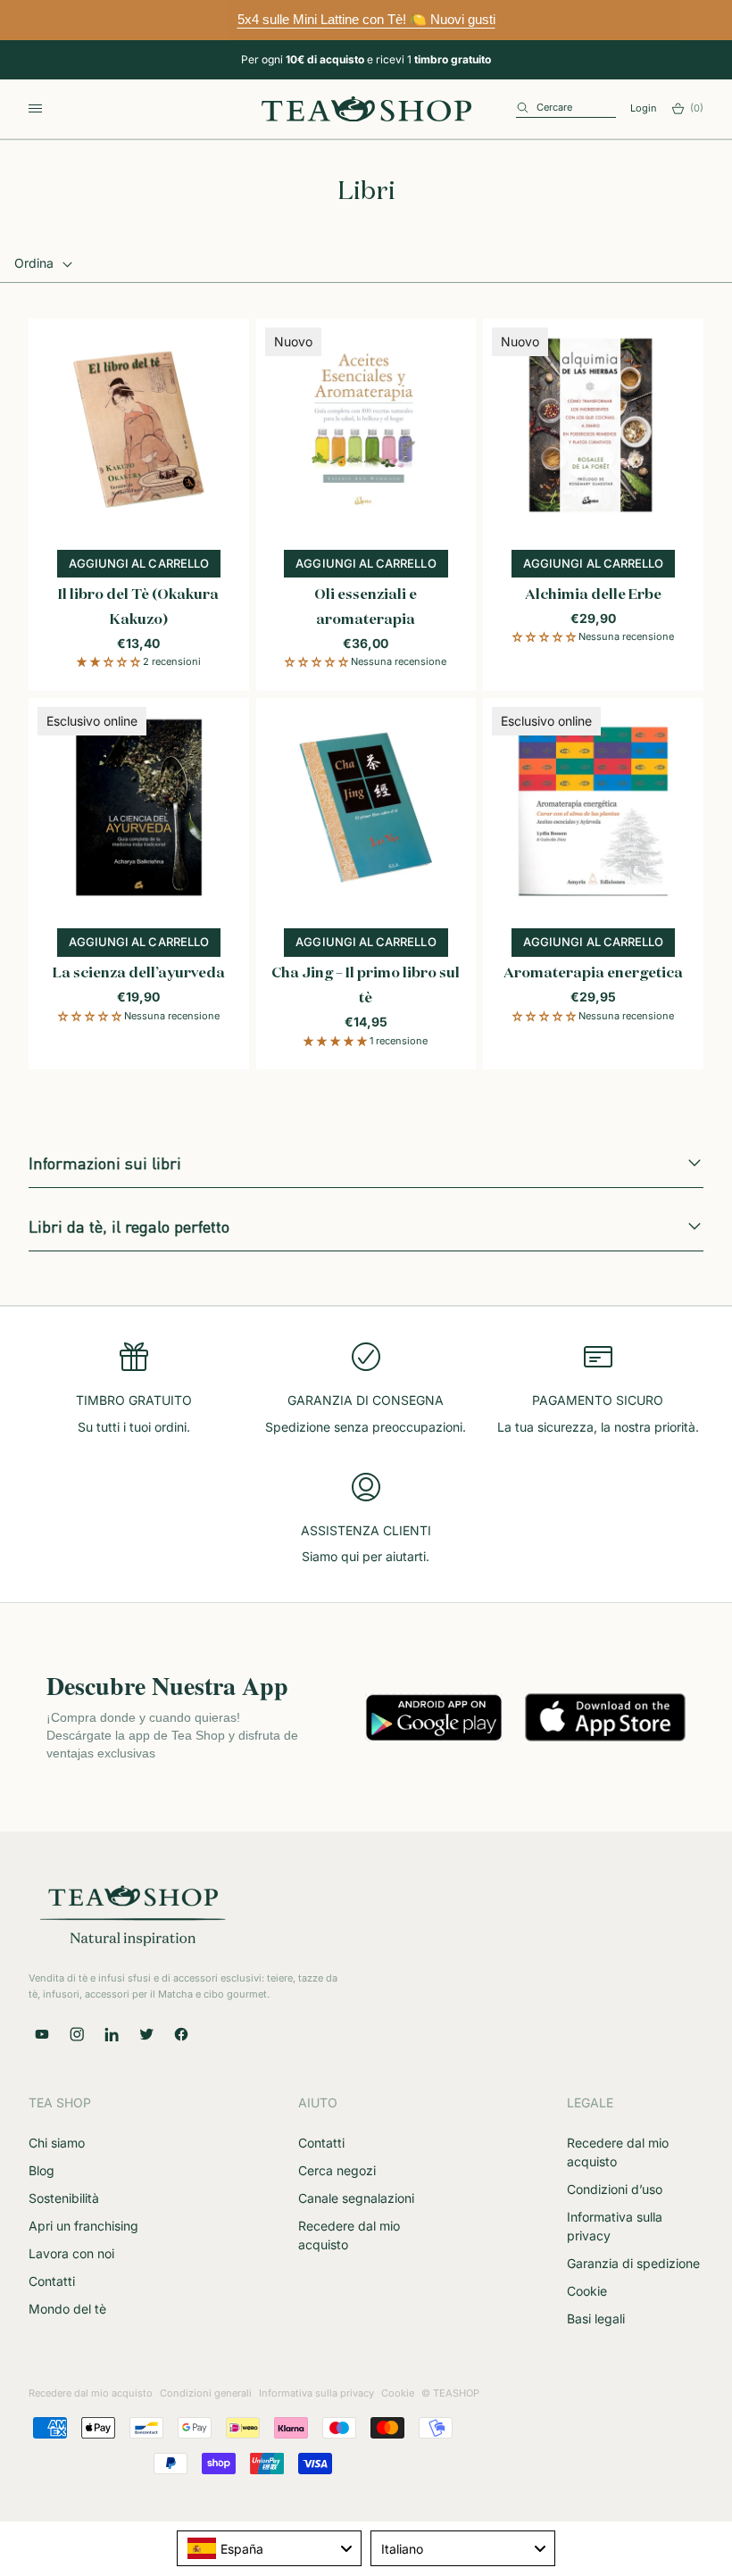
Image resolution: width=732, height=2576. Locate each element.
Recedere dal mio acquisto (91, 2393)
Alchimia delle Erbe (593, 595)
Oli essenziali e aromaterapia (366, 608)
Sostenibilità (64, 2198)
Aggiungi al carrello (145, 567)
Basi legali (596, 2318)
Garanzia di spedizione (633, 2263)
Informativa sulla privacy (316, 2393)
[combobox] (269, 2548)
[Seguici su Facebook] (181, 2034)
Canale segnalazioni (356, 2198)
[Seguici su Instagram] (77, 2034)
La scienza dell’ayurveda (139, 974)
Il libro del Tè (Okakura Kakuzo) (138, 608)
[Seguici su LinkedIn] (112, 2034)
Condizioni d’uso (615, 2189)
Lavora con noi (71, 2253)
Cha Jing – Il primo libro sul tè (366, 986)
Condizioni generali (206, 2393)
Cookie (587, 2291)
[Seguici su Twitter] (146, 2034)
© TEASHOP (450, 2393)
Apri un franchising (83, 2226)
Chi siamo (57, 2143)
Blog (42, 2170)
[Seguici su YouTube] (42, 2034)
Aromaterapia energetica (593, 974)
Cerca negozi (337, 2170)
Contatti (52, 2281)
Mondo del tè (67, 2309)
